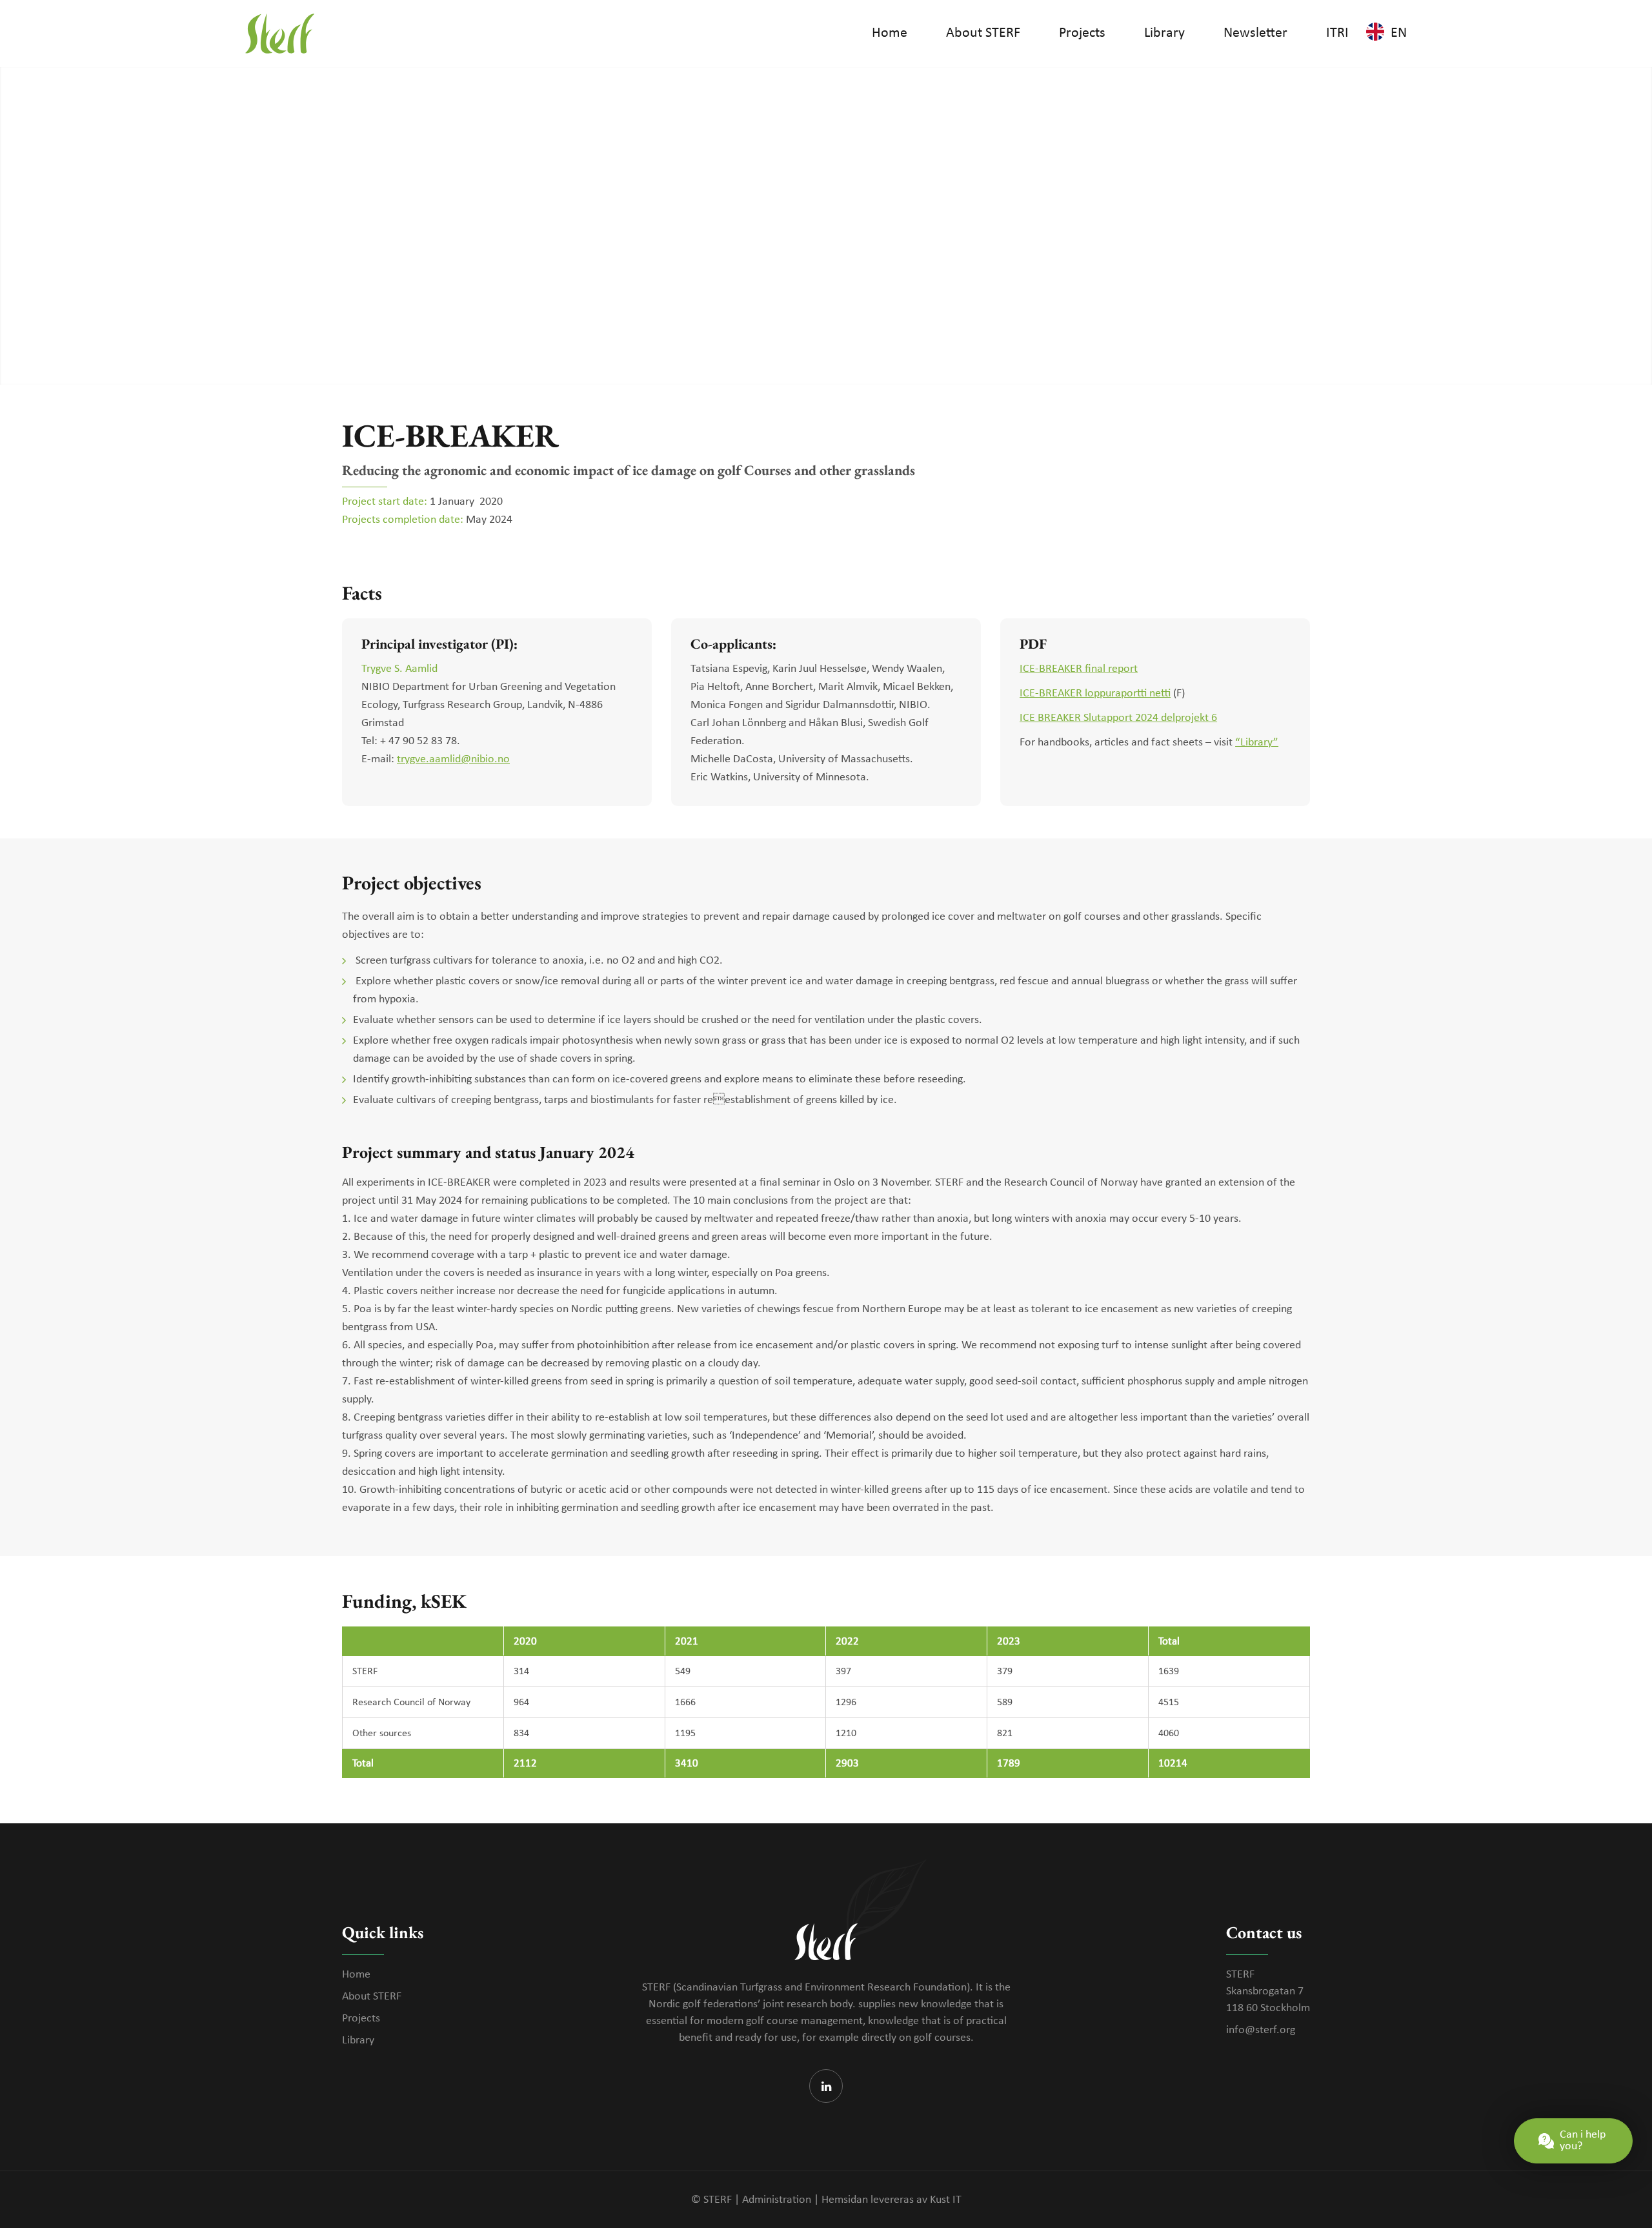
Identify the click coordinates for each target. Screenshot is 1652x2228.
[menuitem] (890, 34)
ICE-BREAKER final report (1079, 669)
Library (358, 2041)
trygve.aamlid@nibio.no (453, 759)
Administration (777, 2200)
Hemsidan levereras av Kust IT (891, 2200)
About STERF (372, 1997)
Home (356, 1975)
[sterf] (280, 34)
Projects (361, 2019)
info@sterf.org (1261, 2030)
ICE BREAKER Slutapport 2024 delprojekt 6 (1118, 718)
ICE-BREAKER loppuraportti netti (1095, 694)
